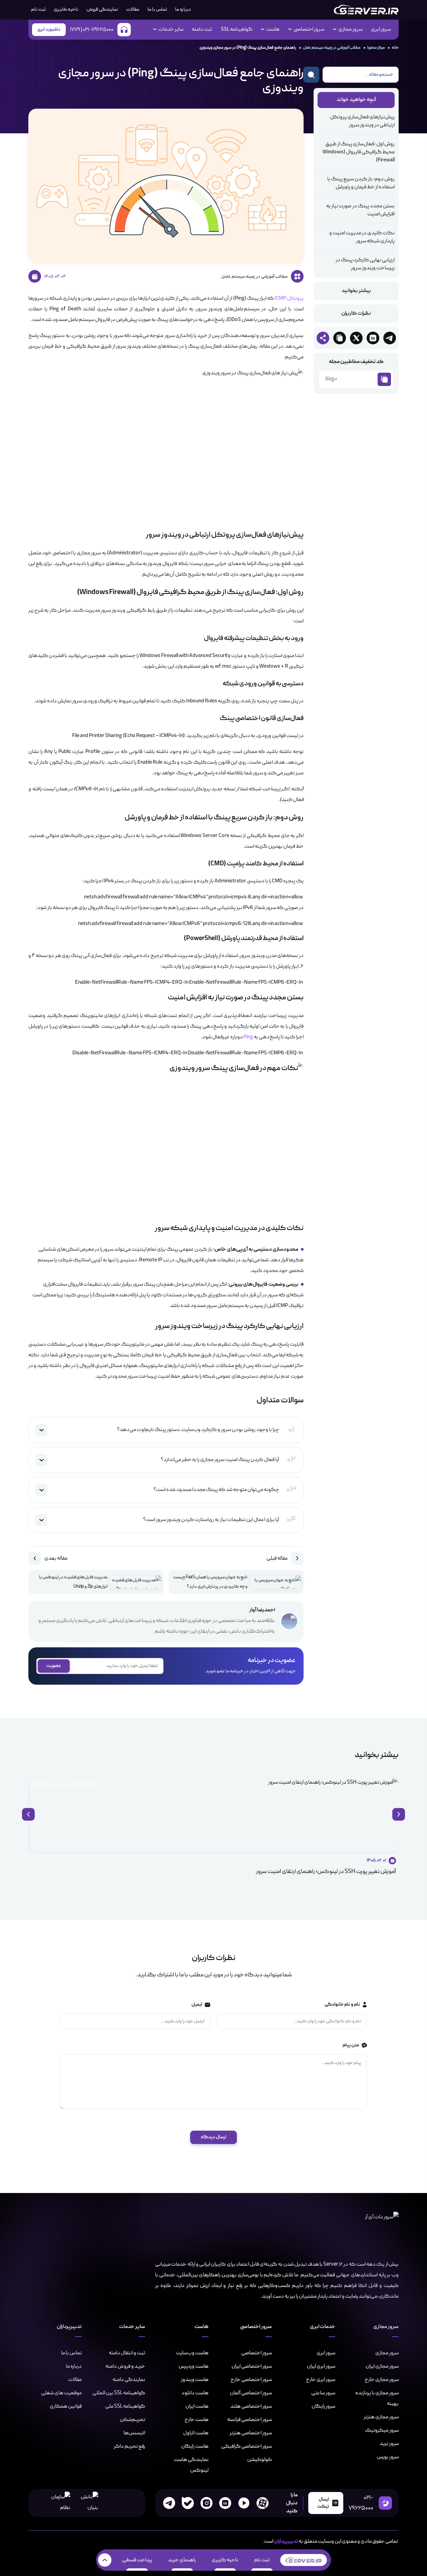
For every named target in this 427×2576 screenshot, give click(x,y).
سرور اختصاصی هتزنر (251, 2433)
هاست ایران (197, 2406)
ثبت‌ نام (38, 9)
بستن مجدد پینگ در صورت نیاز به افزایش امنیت (360, 210)
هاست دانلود (195, 2393)
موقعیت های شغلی (61, 2393)
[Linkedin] (225, 2503)
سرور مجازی (387, 2353)
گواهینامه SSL (237, 30)
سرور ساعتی (323, 2393)
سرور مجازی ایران (382, 2366)
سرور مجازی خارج (382, 2380)
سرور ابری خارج (321, 2380)
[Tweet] (356, 338)
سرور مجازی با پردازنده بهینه (377, 2398)
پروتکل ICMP (289, 299)
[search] (311, 75)
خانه (395, 47)
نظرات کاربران (356, 314)
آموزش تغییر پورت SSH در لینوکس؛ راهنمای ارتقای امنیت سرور (326, 1871)
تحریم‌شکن (132, 2420)
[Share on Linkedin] (373, 338)
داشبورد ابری (49, 29)
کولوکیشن (260, 2460)
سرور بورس (388, 2457)
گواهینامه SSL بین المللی (119, 2393)
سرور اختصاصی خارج (251, 2380)
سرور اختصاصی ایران (252, 2366)
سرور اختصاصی (257, 2353)
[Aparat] (263, 2503)
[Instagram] (206, 2503)
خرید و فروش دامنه (125, 2366)
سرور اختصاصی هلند (251, 2406)
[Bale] (188, 2503)
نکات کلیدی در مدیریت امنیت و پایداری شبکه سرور (362, 237)
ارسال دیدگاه (213, 2137)
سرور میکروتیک (382, 2430)
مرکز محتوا (376, 47)
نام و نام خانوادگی (342, 2004)
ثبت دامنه (202, 30)
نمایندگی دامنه (129, 2380)
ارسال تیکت (323, 2503)
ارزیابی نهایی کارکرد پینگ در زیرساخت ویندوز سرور (365, 264)
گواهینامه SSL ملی (125, 2406)
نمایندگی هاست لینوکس (191, 2465)
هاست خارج (196, 2420)
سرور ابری (381, 30)
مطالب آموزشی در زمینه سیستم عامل (62, 1784)
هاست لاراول (196, 2433)
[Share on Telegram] (390, 338)
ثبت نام (262, 2560)
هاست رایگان (195, 2446)
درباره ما (183, 9)
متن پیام (350, 2045)
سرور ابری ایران (321, 2366)
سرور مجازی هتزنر (381, 2417)
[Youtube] (244, 2503)
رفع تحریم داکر (129, 2446)
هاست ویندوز (195, 2380)
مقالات (133, 9)
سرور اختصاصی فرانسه (250, 2420)
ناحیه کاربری (66, 9)
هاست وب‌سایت (192, 2353)
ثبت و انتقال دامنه (127, 2353)
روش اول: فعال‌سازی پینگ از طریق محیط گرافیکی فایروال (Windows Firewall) (359, 152)
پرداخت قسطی (137, 2560)
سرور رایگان (323, 2406)
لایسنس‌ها (134, 2433)
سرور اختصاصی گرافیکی (247, 2446)
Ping (248, 1037)
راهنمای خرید (182, 2560)
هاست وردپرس (193, 2366)
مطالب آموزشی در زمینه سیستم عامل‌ (332, 47)
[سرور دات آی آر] (366, 10)
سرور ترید (389, 2444)
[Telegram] (169, 2503)
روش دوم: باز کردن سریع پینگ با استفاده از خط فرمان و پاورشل (361, 183)
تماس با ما (157, 9)
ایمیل (196, 2004)
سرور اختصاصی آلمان (251, 2393)
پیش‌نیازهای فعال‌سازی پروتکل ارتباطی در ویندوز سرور (362, 121)
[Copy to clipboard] (340, 338)
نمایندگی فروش (102, 9)
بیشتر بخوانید (356, 291)
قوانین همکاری (66, 2406)
